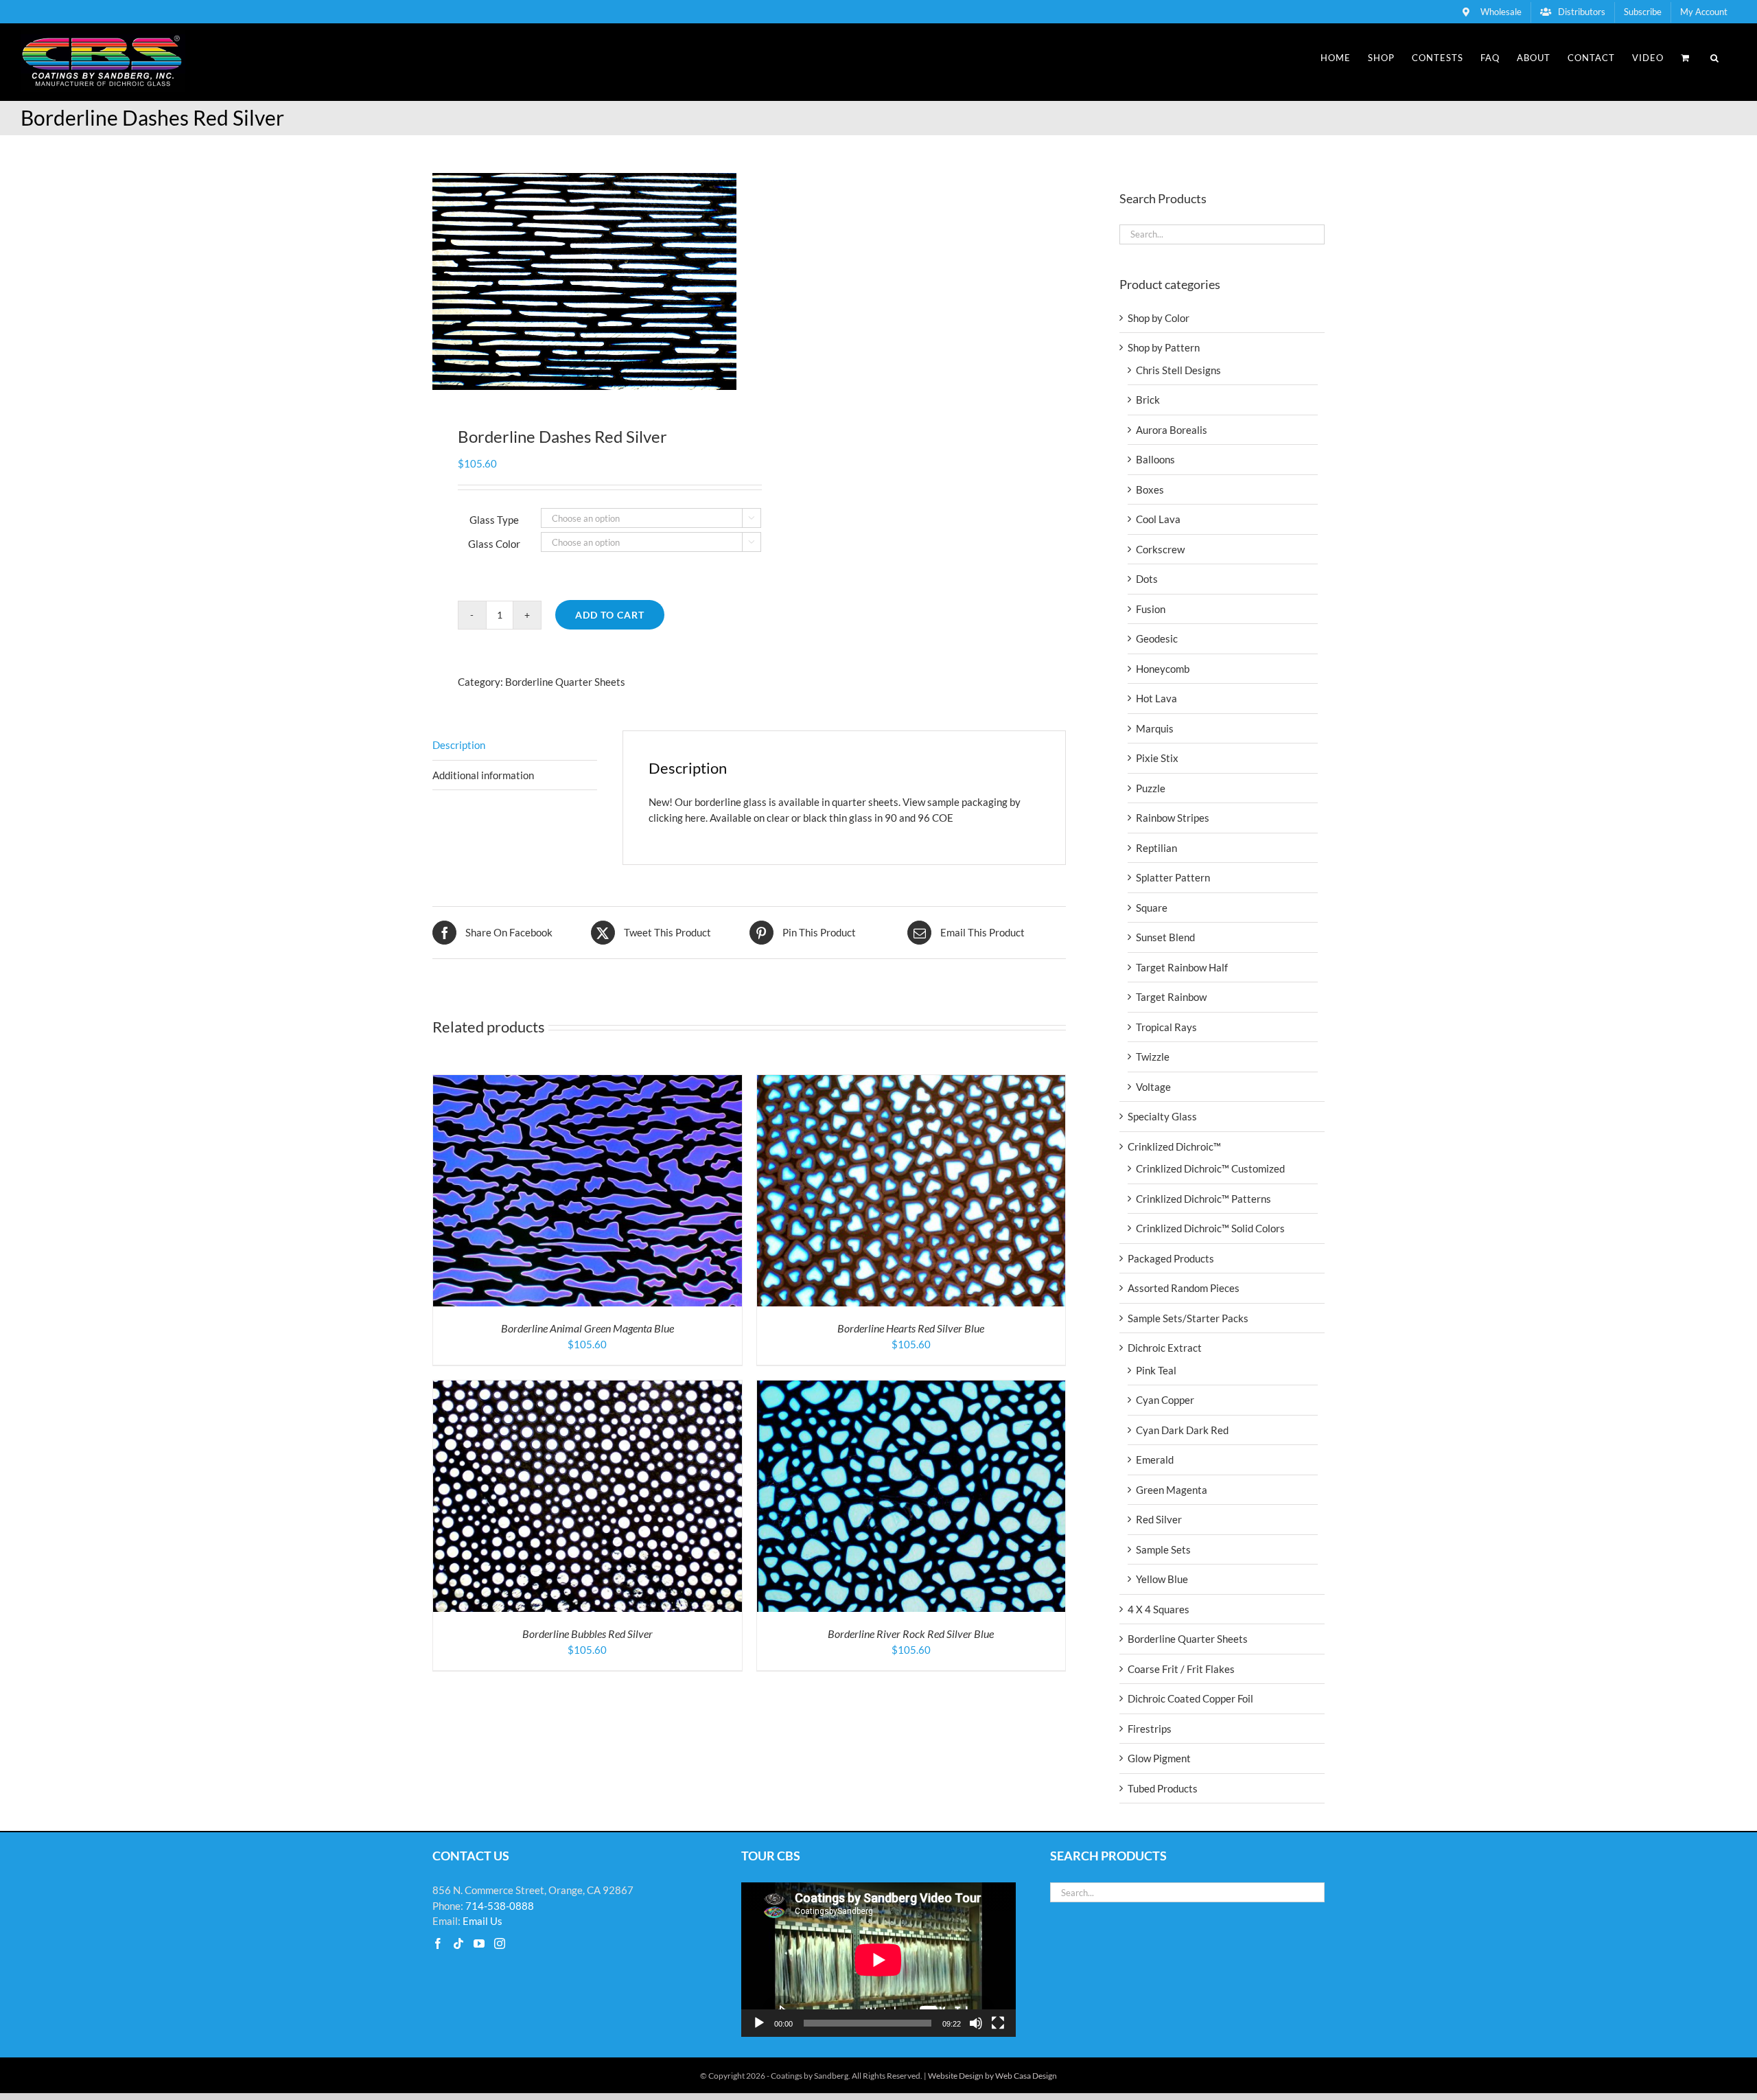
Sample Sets (1163, 1549)
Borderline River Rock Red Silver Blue (911, 1634)
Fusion (1151, 609)
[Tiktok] (458, 1943)
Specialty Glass (1162, 1116)
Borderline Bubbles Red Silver (587, 1634)
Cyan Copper (1165, 1400)
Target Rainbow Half (1182, 967)
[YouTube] (479, 1943)
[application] (878, 1960)
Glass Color (494, 544)
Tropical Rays (1166, 1027)
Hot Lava (1156, 698)
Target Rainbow (1171, 997)
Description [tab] (459, 745)
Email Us (482, 1921)
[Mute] (976, 2023)
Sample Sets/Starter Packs (1188, 1318)
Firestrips (1150, 1729)
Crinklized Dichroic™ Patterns (1203, 1199)
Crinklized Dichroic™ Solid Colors (1210, 1228)
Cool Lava (1158, 519)
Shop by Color (1159, 318)
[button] (1715, 58)
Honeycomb (1163, 669)
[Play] (759, 2023)
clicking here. (678, 818)
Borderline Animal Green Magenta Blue (587, 1328)
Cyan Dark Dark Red (1182, 1430)
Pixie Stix (1157, 758)
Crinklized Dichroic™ (1174, 1146)
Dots (1147, 579)
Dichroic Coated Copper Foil (1190, 1698)
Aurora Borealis (1172, 430)
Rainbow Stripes (1173, 818)
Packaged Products (1171, 1258)
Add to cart (610, 615)
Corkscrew (1160, 549)
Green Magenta (1172, 1490)
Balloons (1155, 459)
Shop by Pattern (1164, 347)
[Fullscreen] (998, 2023)
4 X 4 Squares (1159, 1609)
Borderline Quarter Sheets (565, 682)
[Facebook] (438, 1943)
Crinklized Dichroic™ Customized (1210, 1168)
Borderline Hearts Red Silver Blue (911, 1328)
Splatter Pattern (1173, 877)
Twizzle (1153, 1057)
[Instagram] (500, 1943)
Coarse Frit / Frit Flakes (1181, 1669)
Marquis (1155, 728)
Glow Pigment (1159, 1758)
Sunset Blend (1165, 937)
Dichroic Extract (1165, 1348)
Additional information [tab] (483, 775)
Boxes (1150, 489)
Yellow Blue (1162, 1579)
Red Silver (1159, 1519)
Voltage (1153, 1087)
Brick (1148, 400)
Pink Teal (1156, 1370)
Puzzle (1151, 788)
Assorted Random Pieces (1184, 1288)
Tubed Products (1163, 1788)
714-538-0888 (500, 1906)
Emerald (1155, 1459)
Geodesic (1157, 638)
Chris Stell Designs (1178, 370)
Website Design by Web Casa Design (992, 2076)
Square (1152, 908)
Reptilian (1156, 848)
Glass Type (494, 520)
